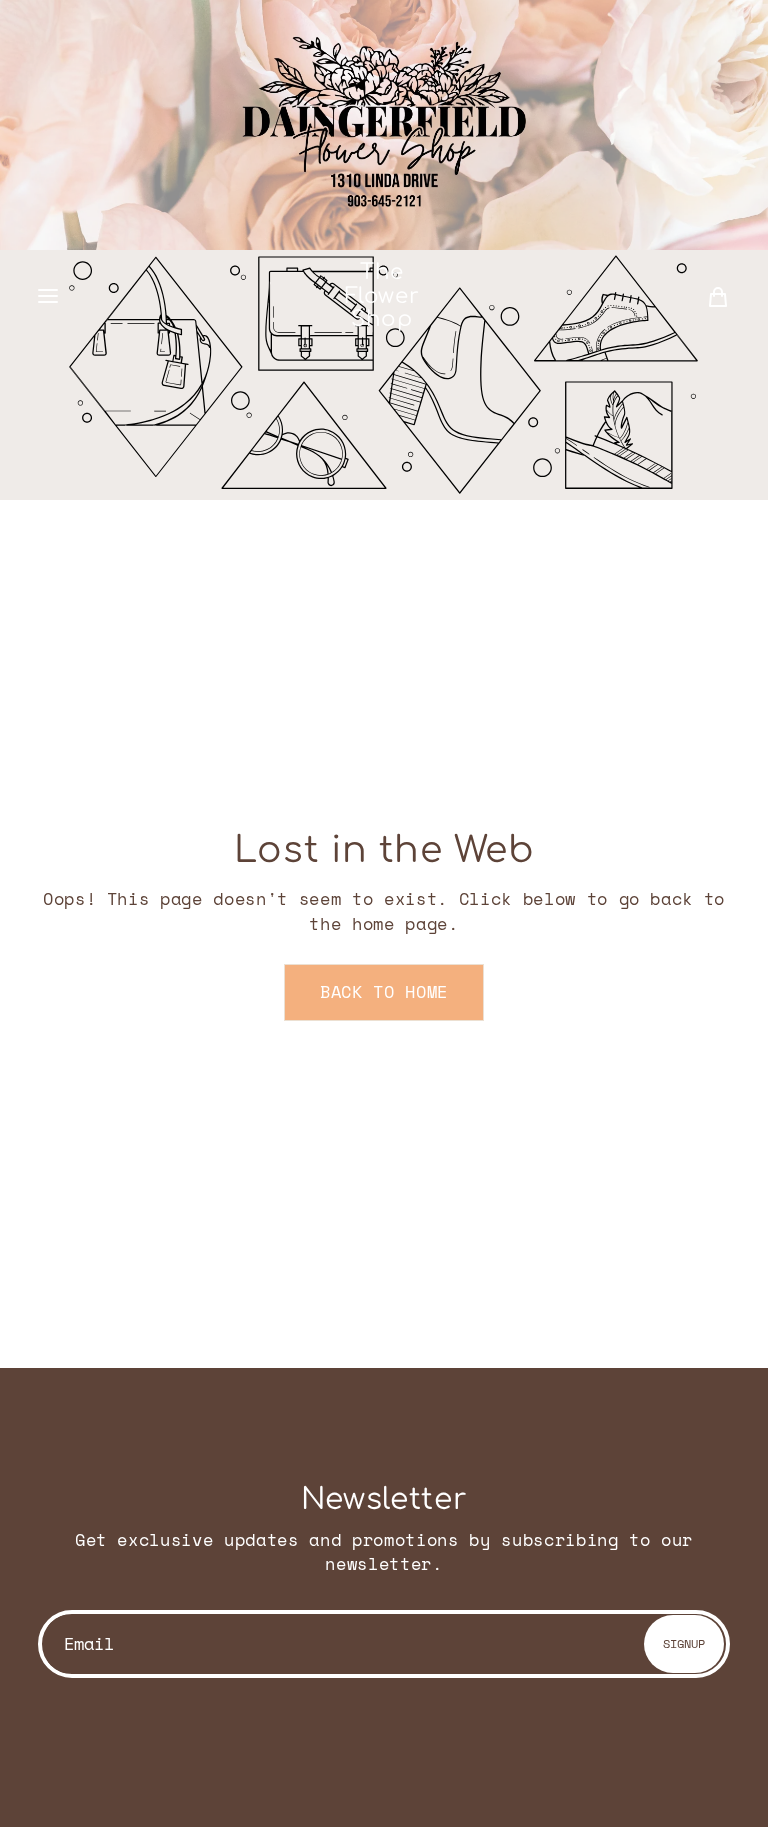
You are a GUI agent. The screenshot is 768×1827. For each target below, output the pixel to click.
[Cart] (718, 296)
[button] (48, 296)
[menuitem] (718, 296)
